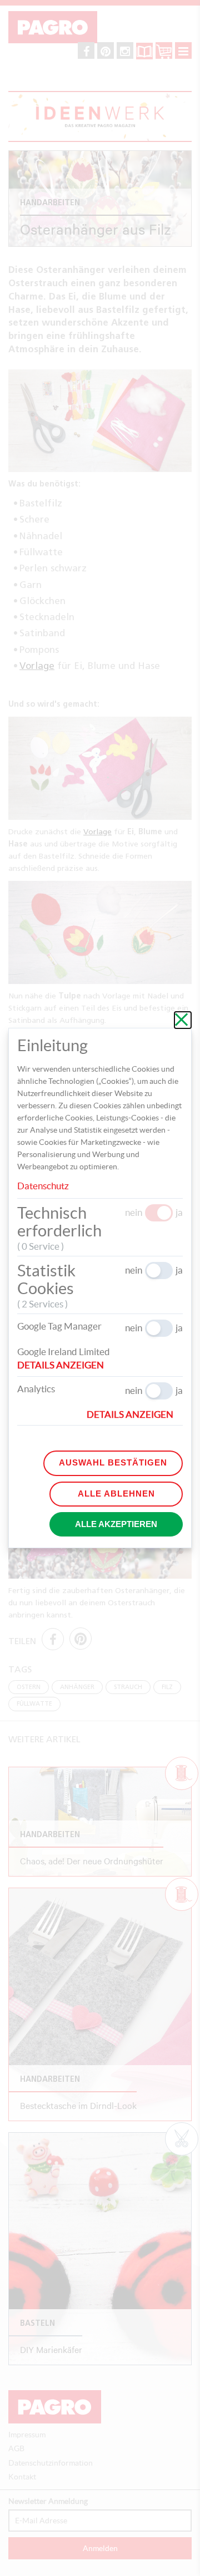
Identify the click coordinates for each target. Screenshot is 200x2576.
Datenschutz (43, 1186)
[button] (65, 1365)
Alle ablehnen (116, 1494)
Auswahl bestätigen (113, 1462)
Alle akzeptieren (116, 1524)
